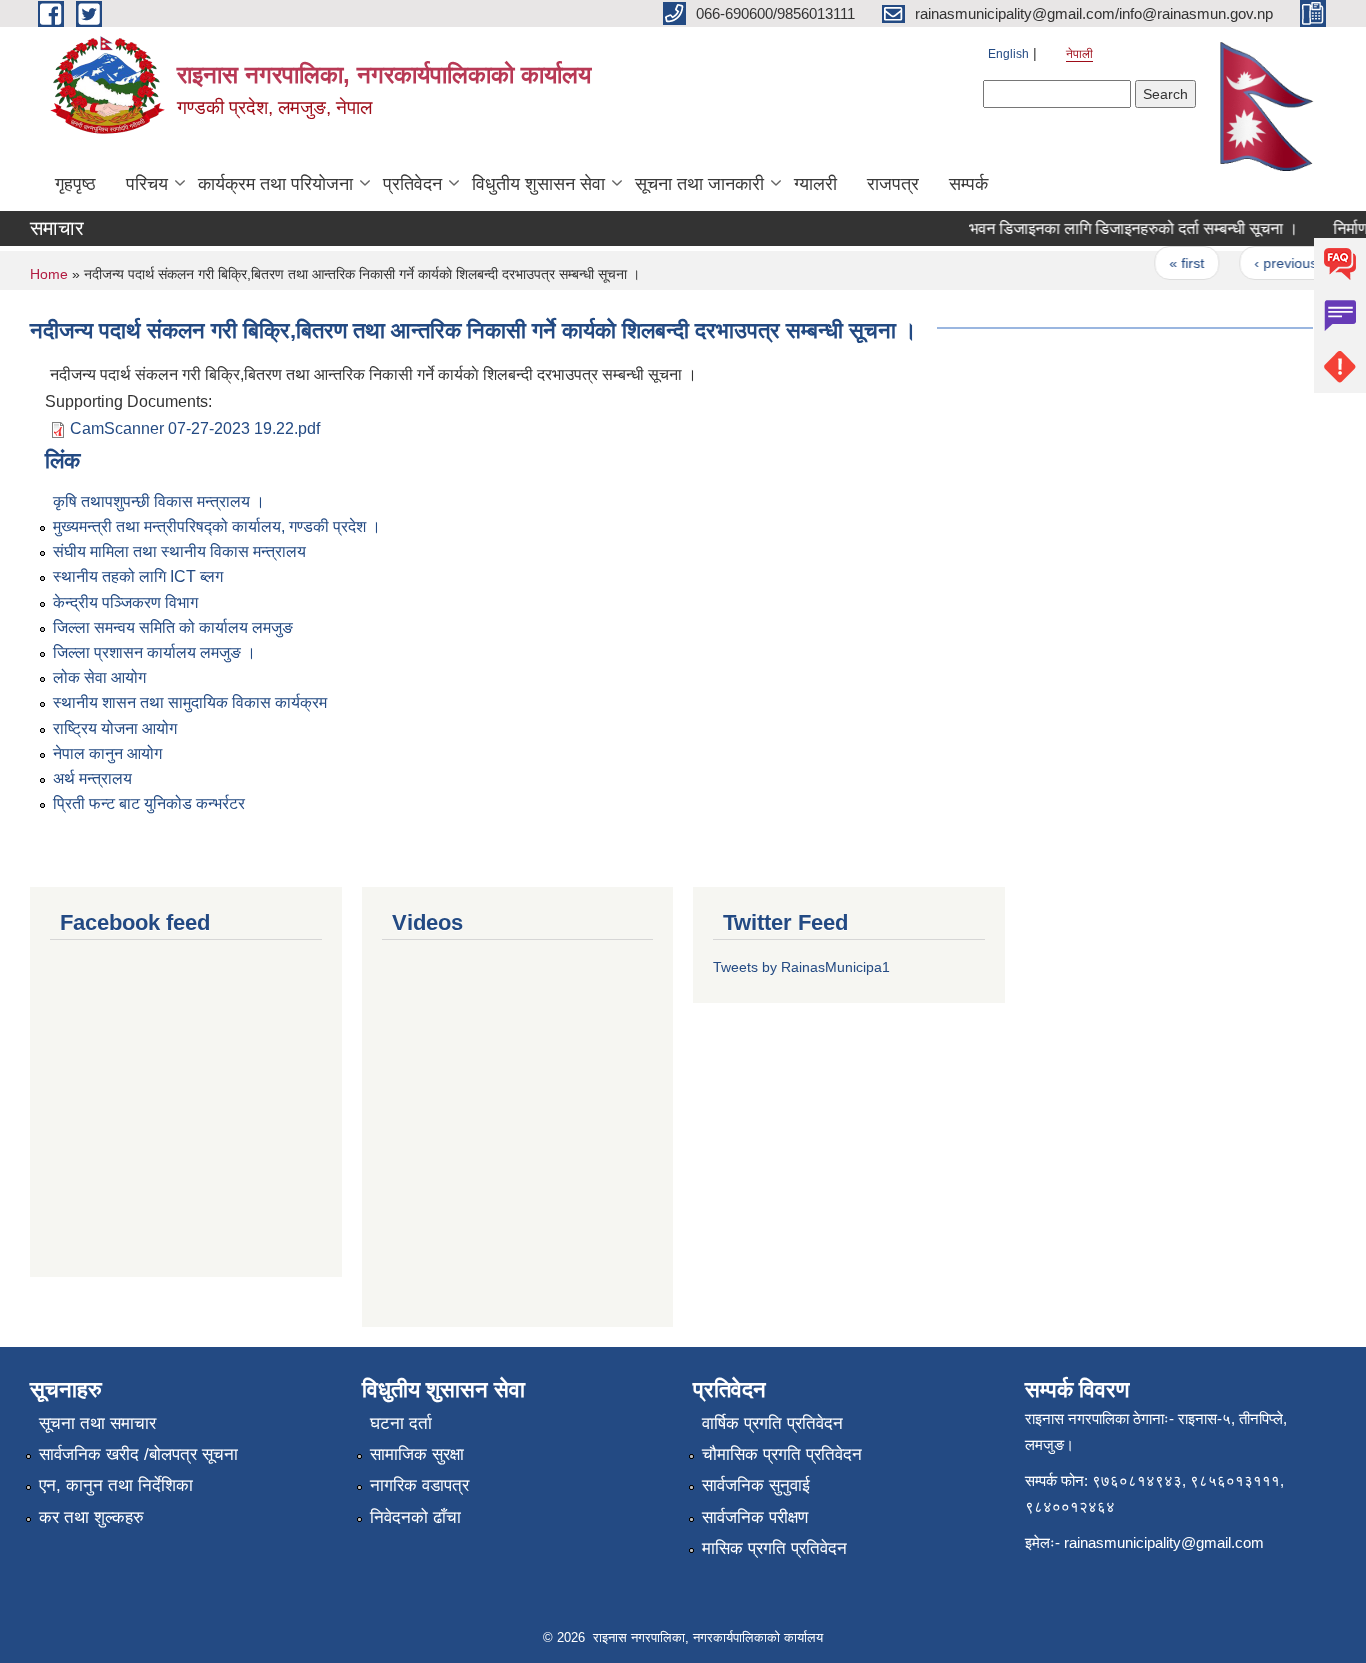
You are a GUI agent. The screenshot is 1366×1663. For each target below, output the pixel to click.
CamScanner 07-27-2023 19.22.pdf (195, 428)
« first (1174, 263)
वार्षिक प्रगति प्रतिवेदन (772, 1423)
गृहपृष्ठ (75, 184)
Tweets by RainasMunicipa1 (801, 967)
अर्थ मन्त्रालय (92, 778)
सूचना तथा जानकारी (699, 184)
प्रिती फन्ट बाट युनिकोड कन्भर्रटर (149, 803)
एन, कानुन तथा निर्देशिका (116, 1485)
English (1008, 54)
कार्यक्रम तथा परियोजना (275, 184)
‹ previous (1272, 263)
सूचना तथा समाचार (97, 1423)
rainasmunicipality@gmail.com (1164, 1542)
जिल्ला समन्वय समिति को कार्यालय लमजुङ (173, 627)
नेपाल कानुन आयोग (107, 753)
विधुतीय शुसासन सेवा (538, 184)
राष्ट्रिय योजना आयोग (115, 728)
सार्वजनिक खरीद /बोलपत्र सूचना (138, 1454)
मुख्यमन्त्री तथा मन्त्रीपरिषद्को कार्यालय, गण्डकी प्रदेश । (217, 526)
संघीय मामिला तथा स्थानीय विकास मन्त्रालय (179, 551)
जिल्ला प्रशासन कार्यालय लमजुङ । (154, 652)
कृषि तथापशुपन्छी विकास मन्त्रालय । (159, 501)
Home (49, 274)
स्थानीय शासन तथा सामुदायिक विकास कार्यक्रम (190, 702)
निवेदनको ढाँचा (415, 1517)
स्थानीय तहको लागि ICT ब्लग (138, 576)
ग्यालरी (815, 184)
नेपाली (1079, 54)
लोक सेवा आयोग (99, 677)
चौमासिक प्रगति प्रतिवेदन (782, 1454)
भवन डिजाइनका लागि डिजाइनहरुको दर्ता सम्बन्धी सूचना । (1121, 228)
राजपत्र (893, 184)
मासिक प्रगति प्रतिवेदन (774, 1548)
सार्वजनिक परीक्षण (755, 1517)
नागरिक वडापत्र (419, 1485)
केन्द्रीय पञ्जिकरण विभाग (125, 602)
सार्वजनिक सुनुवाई (756, 1485)
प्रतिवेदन (412, 184)
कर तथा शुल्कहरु (91, 1517)
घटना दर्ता (401, 1423)
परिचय (147, 184)
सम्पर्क (968, 184)
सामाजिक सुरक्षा (417, 1454)
